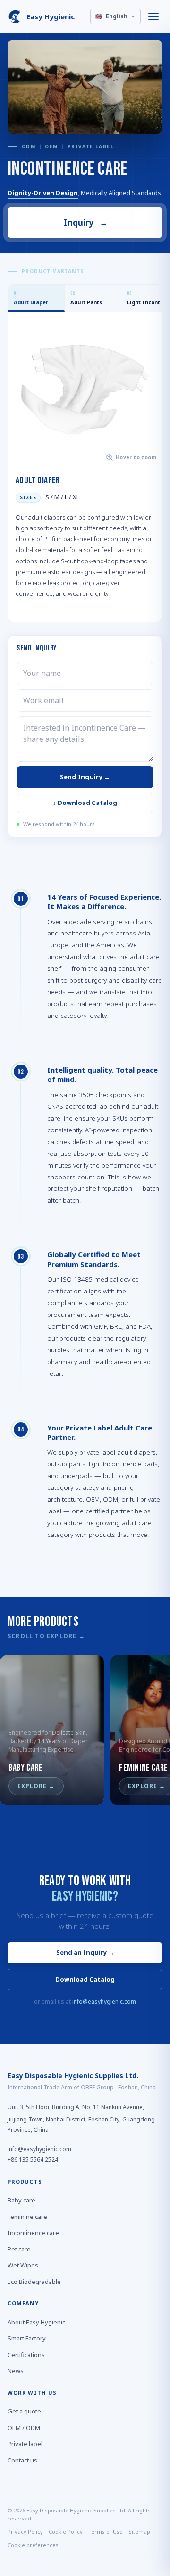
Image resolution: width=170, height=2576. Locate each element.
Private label (25, 2444)
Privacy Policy (25, 2532)
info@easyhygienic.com (104, 2002)
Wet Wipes (23, 2266)
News (16, 2371)
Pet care (19, 2249)
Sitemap (139, 2532)
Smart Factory (27, 2339)
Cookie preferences (33, 2545)
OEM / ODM (24, 2428)
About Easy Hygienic (36, 2322)
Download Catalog (85, 1979)
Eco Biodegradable (34, 2282)
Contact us (22, 2460)
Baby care (21, 2201)
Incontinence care (33, 2233)
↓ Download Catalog (85, 803)
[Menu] (154, 16)
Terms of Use (106, 2532)
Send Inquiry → (85, 777)
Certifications (26, 2355)
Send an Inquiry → (85, 1952)
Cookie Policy (66, 2532)
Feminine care (27, 2217)
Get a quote (24, 2412)
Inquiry (86, 223)
